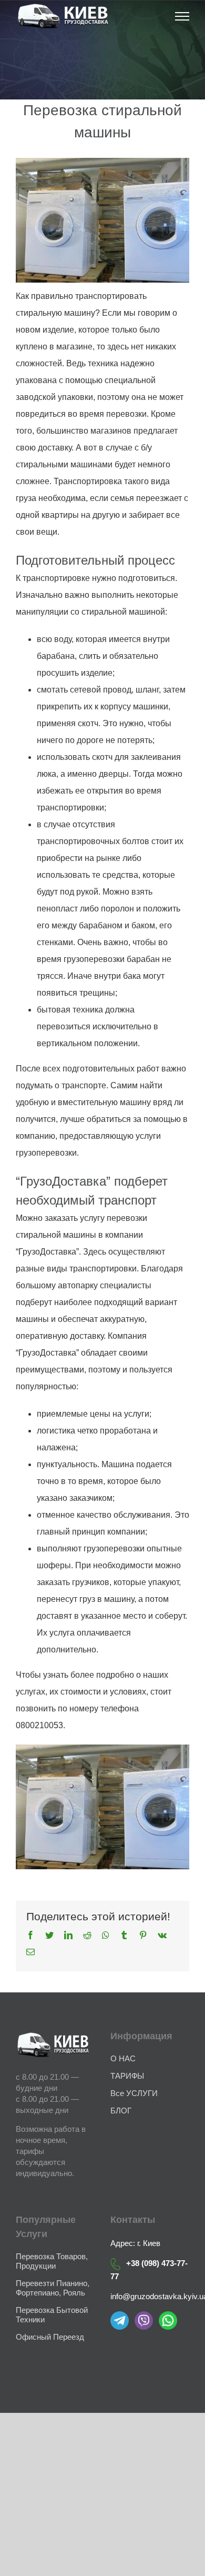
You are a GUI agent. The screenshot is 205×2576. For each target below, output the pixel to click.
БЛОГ (121, 2111)
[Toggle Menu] (182, 16)
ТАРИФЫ (127, 2076)
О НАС (123, 2058)
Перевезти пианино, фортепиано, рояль (53, 2288)
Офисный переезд (50, 2337)
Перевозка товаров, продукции (52, 2261)
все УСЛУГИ (134, 2093)
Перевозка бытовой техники (52, 2315)
